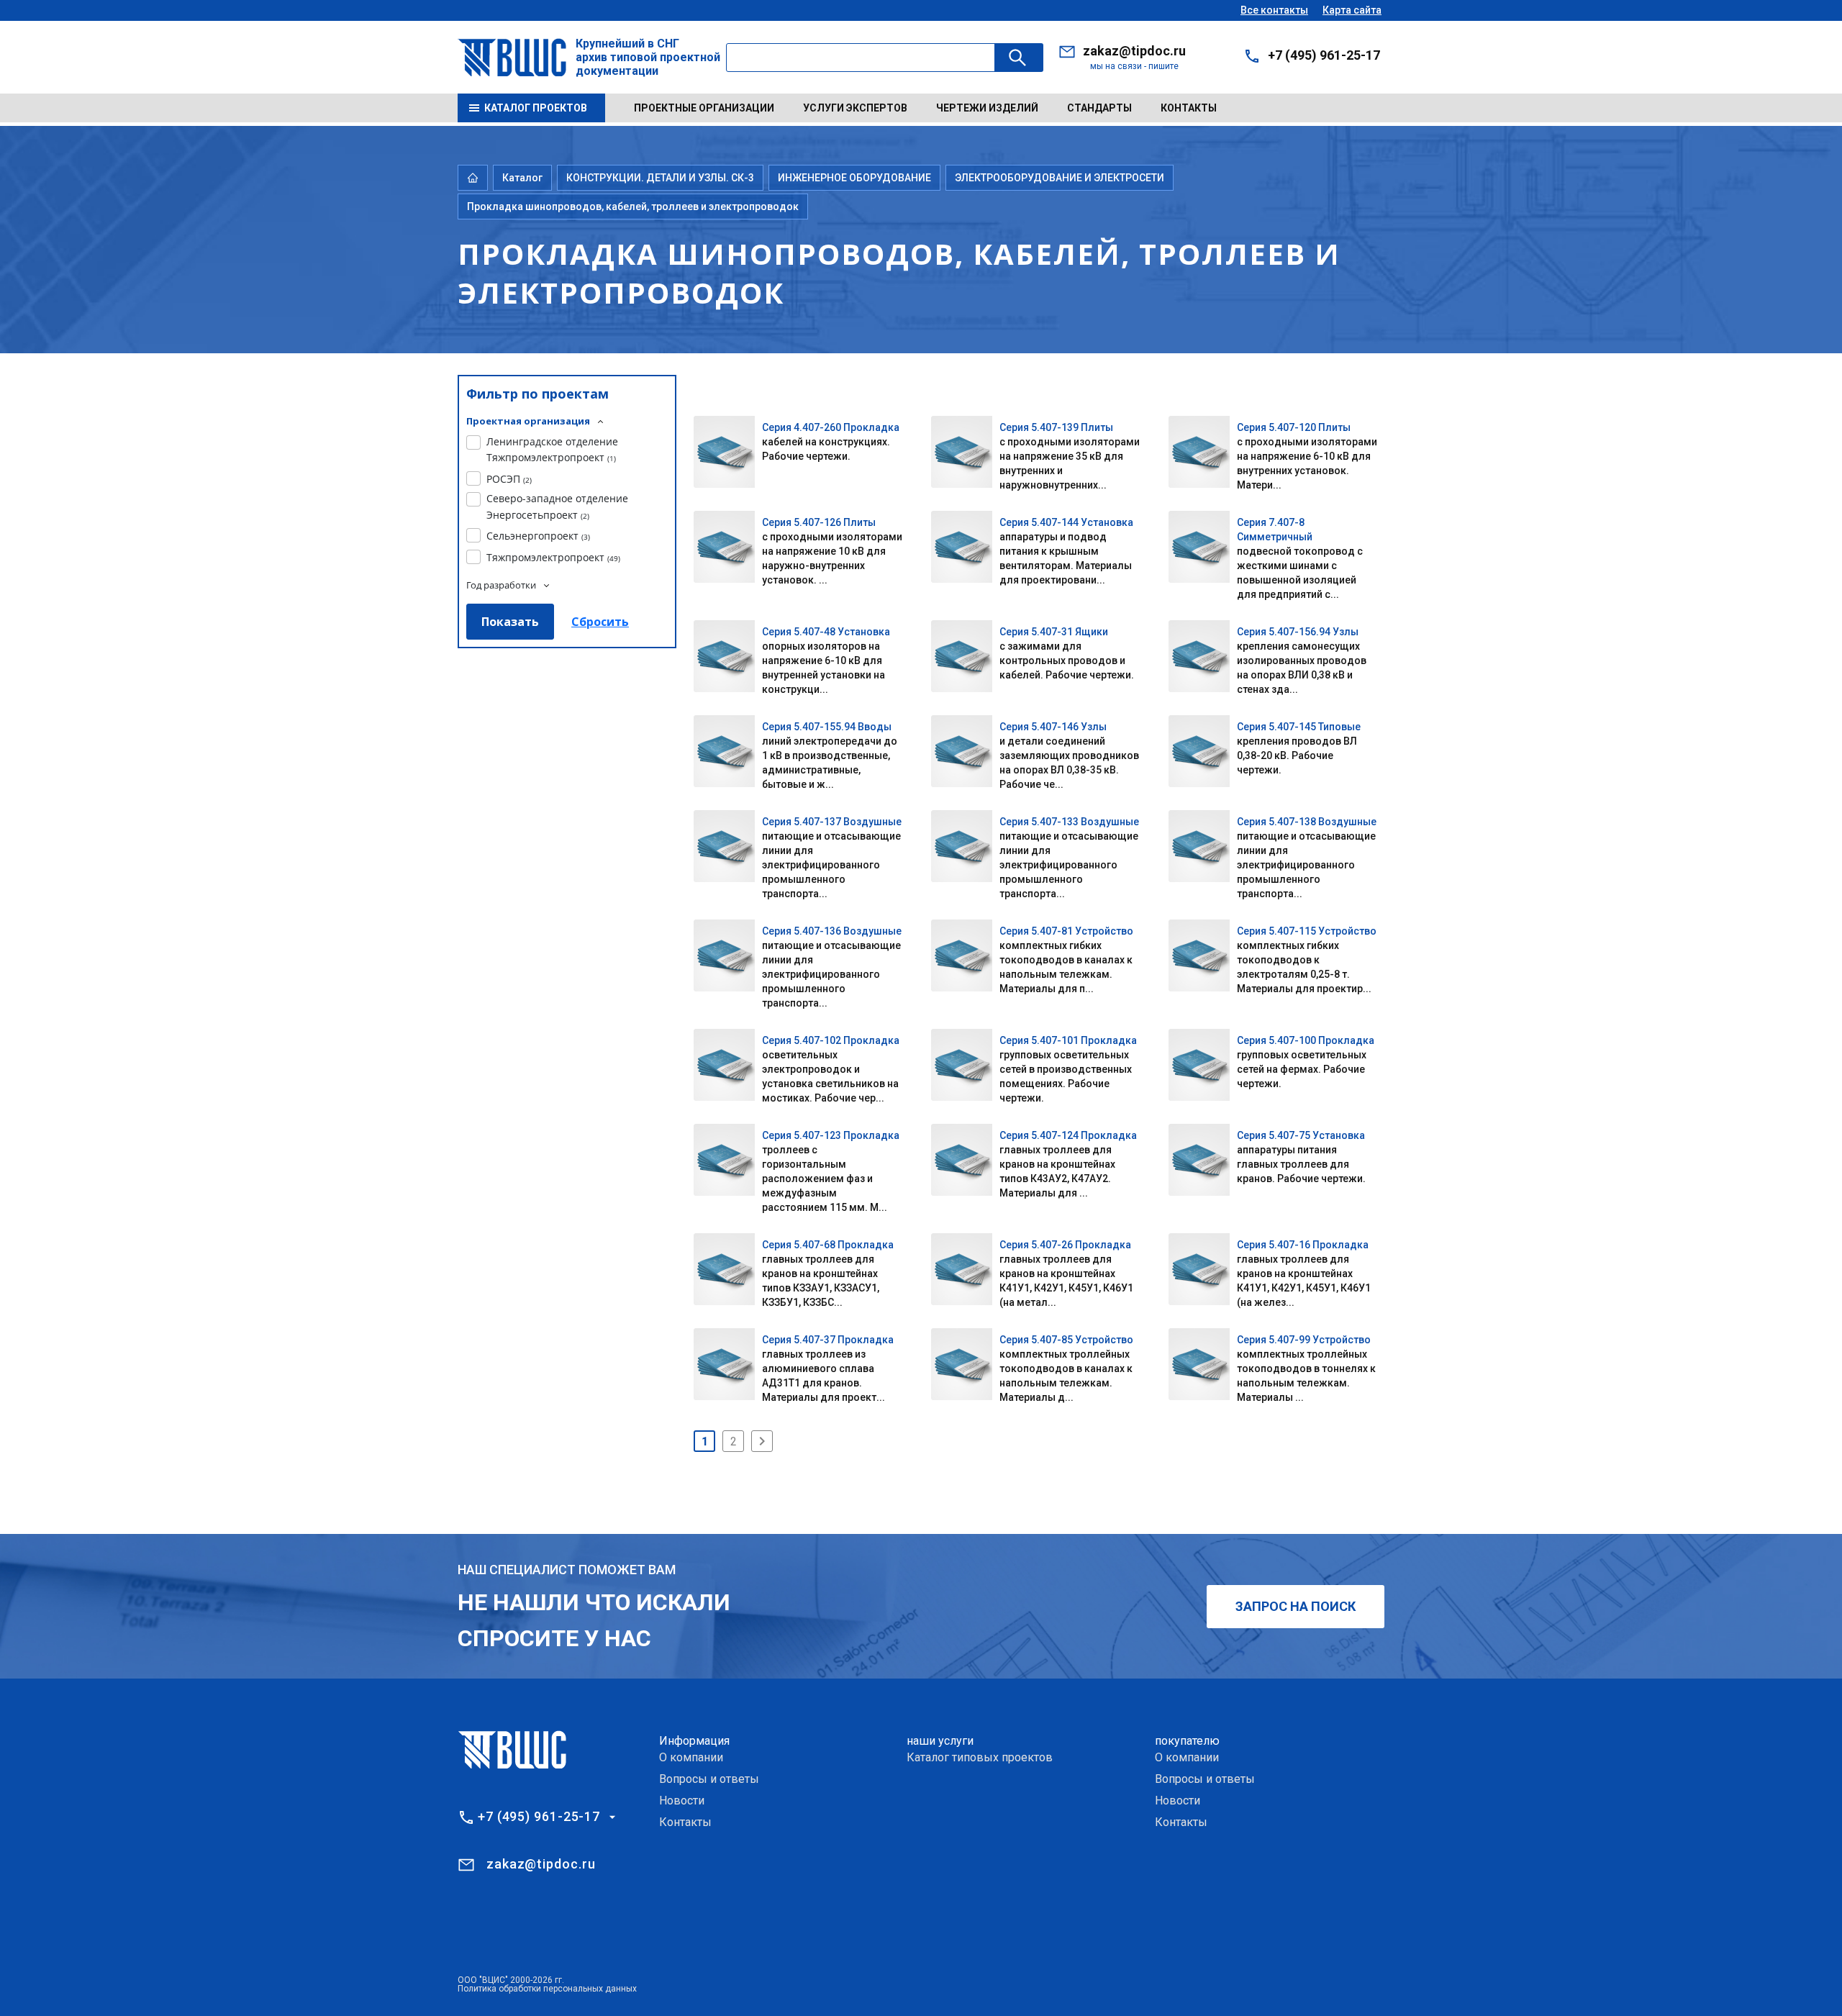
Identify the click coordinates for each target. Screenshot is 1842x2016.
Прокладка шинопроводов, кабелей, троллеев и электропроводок (633, 206)
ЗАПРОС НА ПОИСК (1296, 1606)
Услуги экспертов (855, 108)
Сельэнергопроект (538, 536)
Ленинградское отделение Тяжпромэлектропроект (552, 449)
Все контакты (1274, 10)
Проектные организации (704, 108)
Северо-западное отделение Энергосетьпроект (557, 506)
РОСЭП (509, 479)
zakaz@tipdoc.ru (1134, 51)
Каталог (522, 178)
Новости (682, 1801)
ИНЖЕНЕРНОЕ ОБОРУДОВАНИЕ (854, 178)
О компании (691, 1757)
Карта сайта (1352, 10)
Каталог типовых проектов (980, 1757)
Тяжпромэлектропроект (553, 557)
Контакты (1189, 108)
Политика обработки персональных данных (547, 1989)
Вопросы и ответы (709, 1779)
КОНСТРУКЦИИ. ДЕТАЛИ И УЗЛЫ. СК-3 (660, 178)
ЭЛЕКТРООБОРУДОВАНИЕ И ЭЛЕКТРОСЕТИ (1060, 178)
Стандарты (1099, 108)
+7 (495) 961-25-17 (1324, 55)
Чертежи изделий (987, 108)
